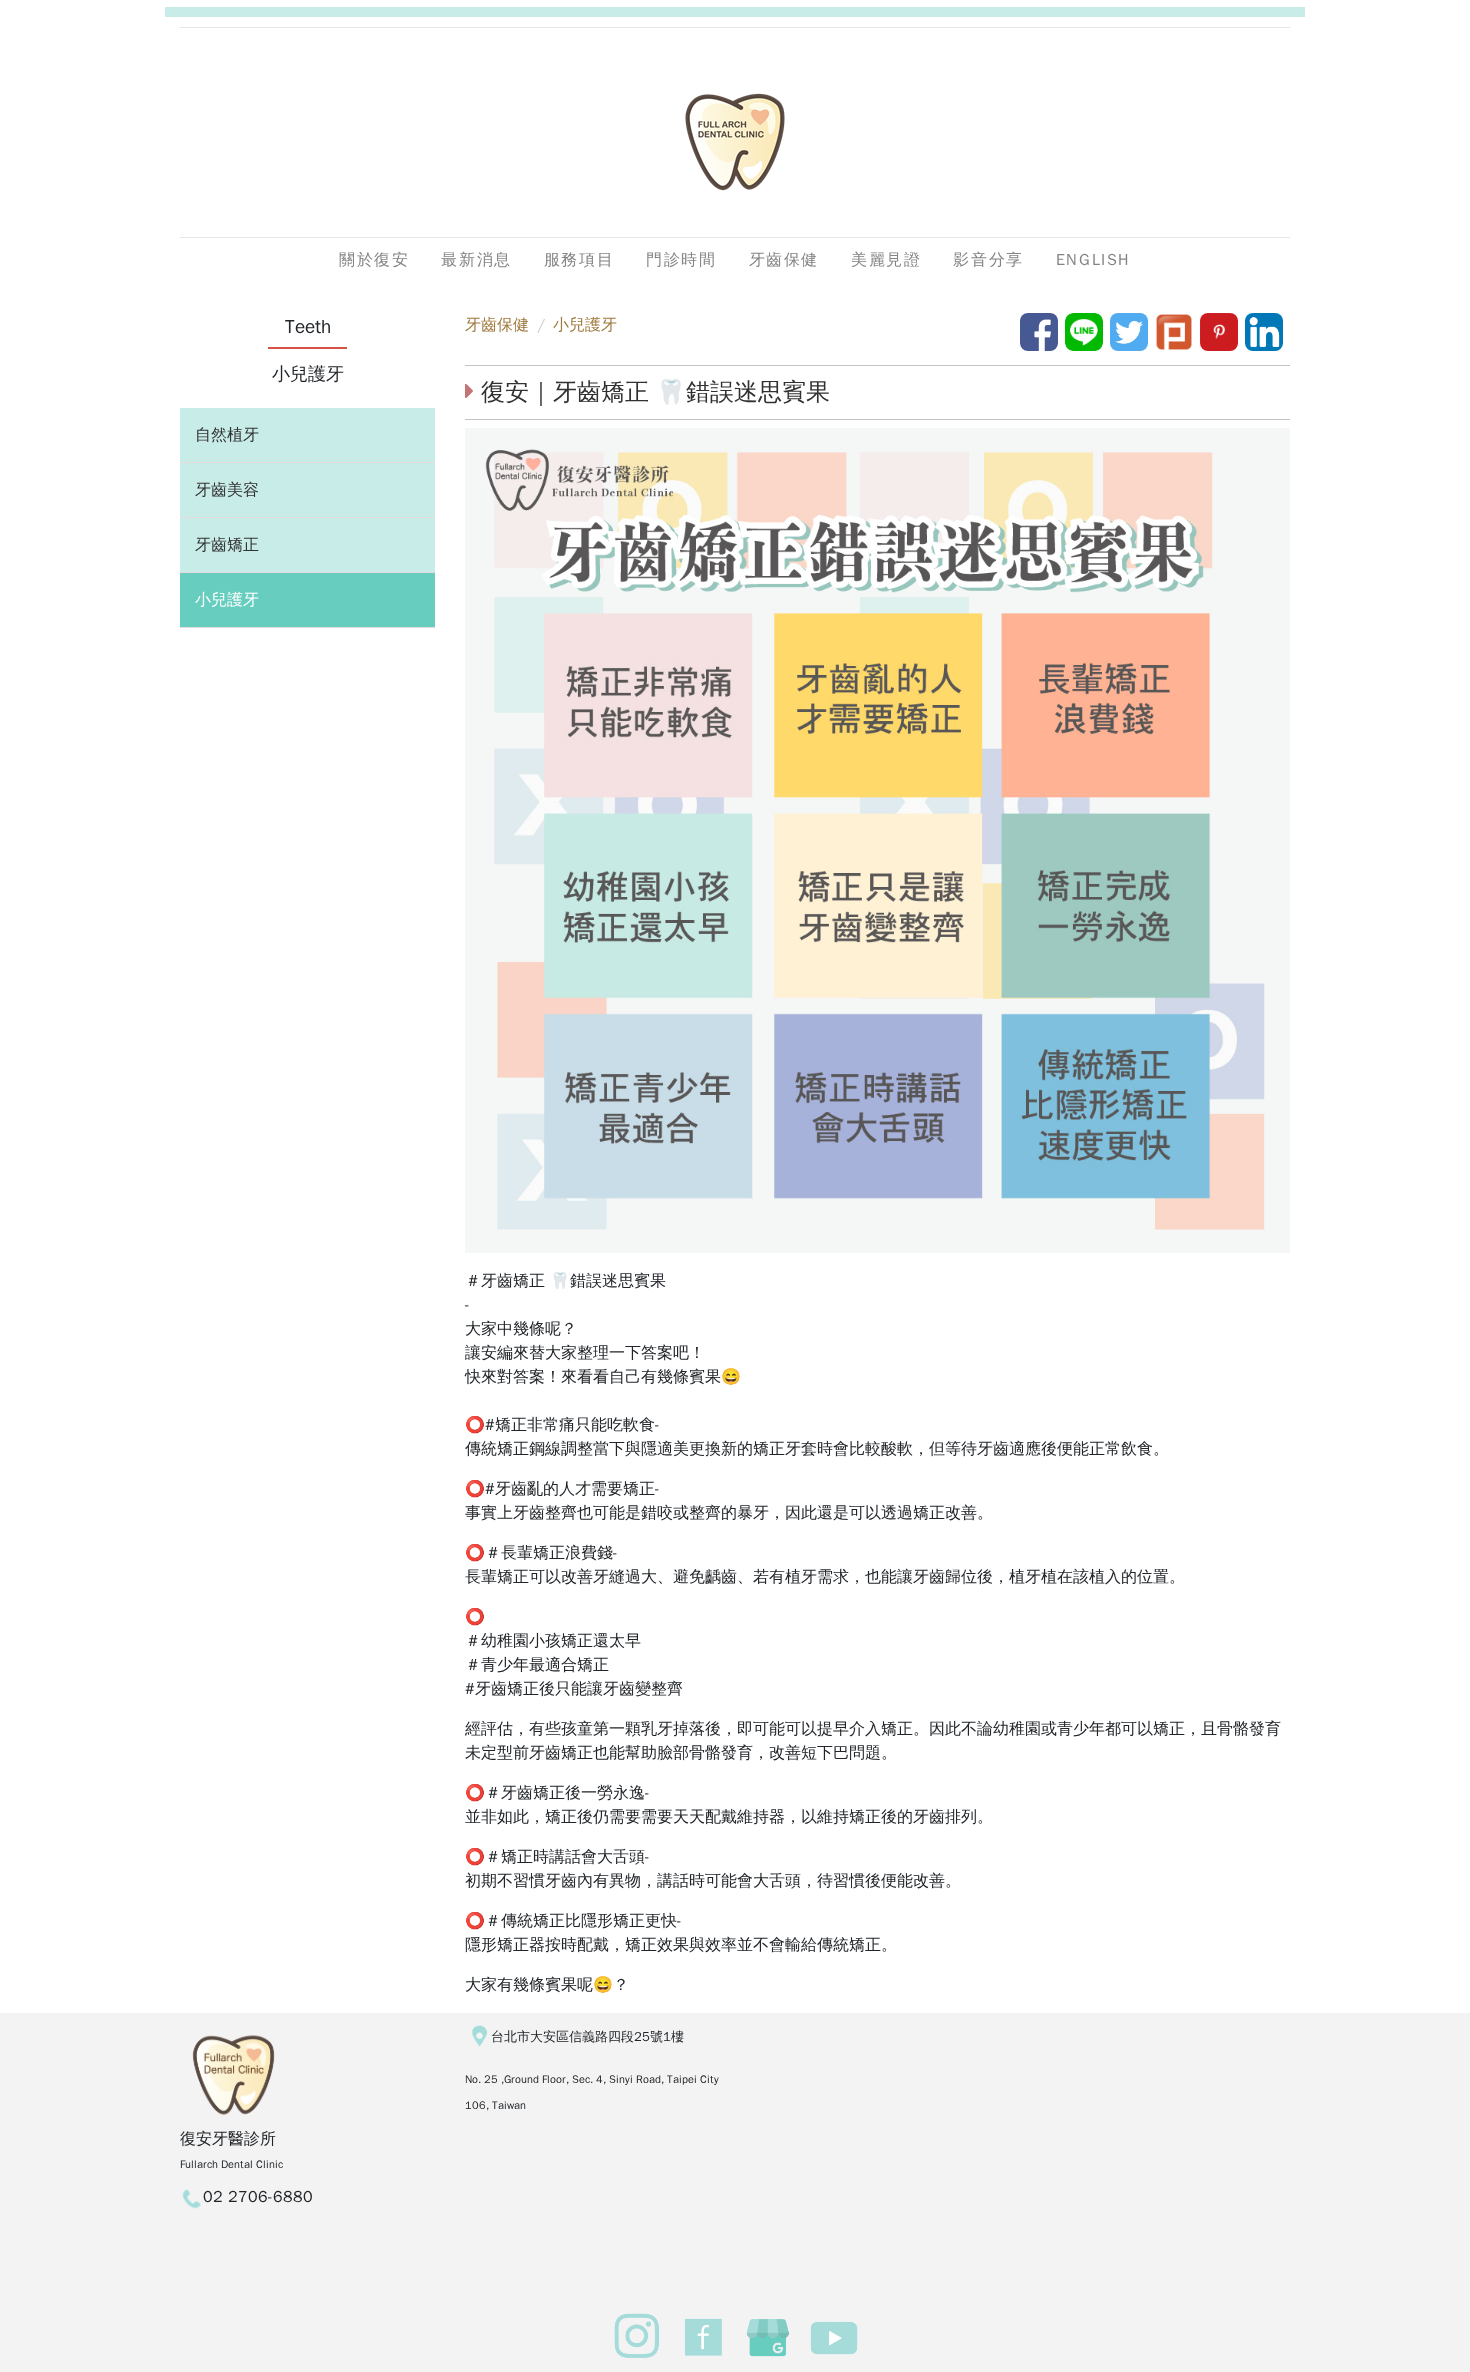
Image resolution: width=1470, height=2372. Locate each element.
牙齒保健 (497, 325)
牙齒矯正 (227, 545)
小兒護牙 (227, 600)
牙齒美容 (227, 490)
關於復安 (374, 260)
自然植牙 (227, 435)
